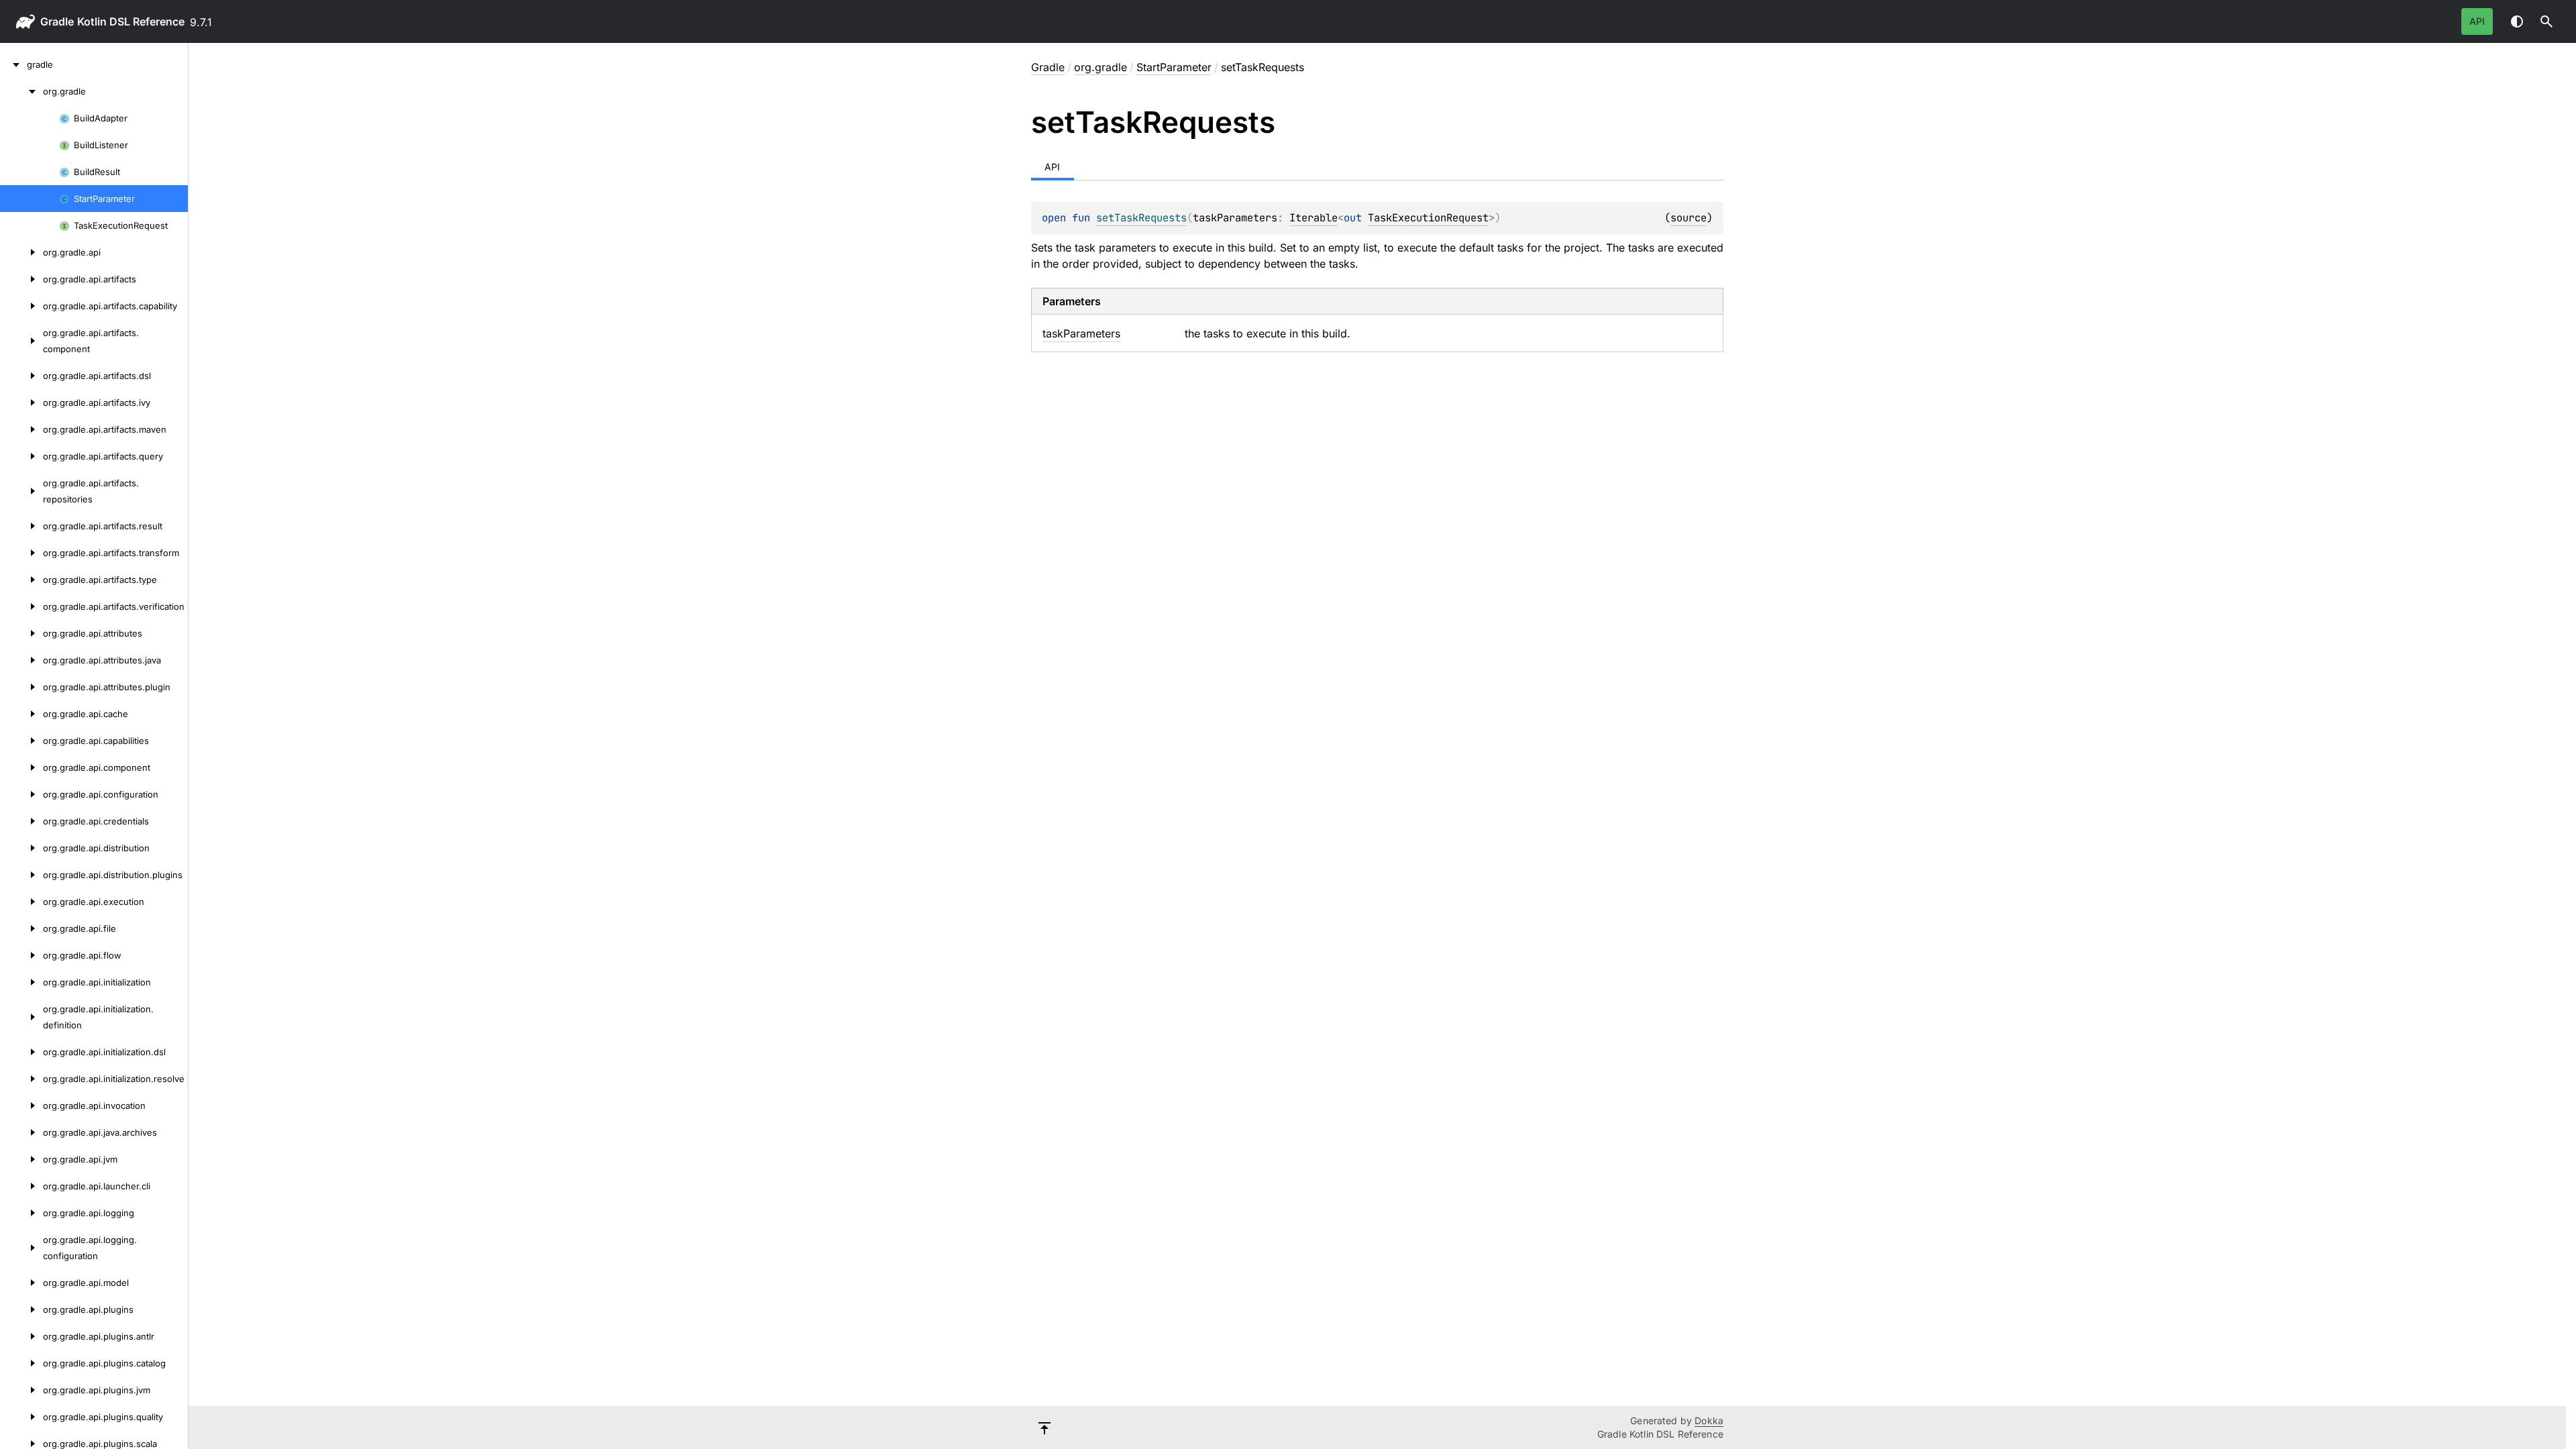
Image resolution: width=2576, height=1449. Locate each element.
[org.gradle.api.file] (21, 928)
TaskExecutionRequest (1428, 218)
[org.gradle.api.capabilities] (21, 741)
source (1688, 218)
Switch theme (2517, 21)
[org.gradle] (21, 91)
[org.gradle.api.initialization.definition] (21, 1017)
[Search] (2546, 21)
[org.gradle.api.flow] (21, 955)
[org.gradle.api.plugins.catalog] (21, 1363)
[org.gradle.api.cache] (21, 714)
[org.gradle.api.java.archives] (21, 1132)
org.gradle (1101, 67)
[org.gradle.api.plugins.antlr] (21, 1336)
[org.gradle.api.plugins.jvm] (21, 1390)
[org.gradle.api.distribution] (21, 848)
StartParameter (1174, 67)
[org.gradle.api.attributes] (21, 633)
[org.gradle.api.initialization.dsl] (21, 1052)
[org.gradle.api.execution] (21, 902)
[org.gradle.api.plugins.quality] (21, 1417)
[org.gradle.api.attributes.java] (21, 660)
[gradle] (13, 64)
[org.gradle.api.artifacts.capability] (21, 306)
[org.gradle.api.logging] (21, 1213)
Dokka (1709, 1420)
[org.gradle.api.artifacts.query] (21, 456)
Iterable (1313, 218)
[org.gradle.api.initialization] (21, 982)
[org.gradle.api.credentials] (21, 821)
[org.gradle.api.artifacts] (21, 279)
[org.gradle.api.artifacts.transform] (21, 553)
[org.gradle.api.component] (21, 767)
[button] (2546, 21)
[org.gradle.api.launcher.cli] (21, 1186)
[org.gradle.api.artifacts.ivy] (21, 402)
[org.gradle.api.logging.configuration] (21, 1248)
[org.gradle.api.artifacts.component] (21, 341)
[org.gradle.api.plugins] (21, 1309)
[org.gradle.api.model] (21, 1283)
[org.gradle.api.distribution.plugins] (21, 875)
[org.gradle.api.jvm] (21, 1159)
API (2477, 21)
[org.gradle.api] (21, 252)
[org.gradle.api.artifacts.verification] (21, 606)
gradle (57, 21)
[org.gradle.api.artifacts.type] (21, 580)
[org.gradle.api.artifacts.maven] (21, 429)
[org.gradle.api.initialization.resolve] (21, 1079)
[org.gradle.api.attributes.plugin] (21, 687)
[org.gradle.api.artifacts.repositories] (21, 491)
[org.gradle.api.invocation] (21, 1106)
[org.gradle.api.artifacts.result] (21, 526)
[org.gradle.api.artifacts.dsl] (21, 376)
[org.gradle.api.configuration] (21, 794)
